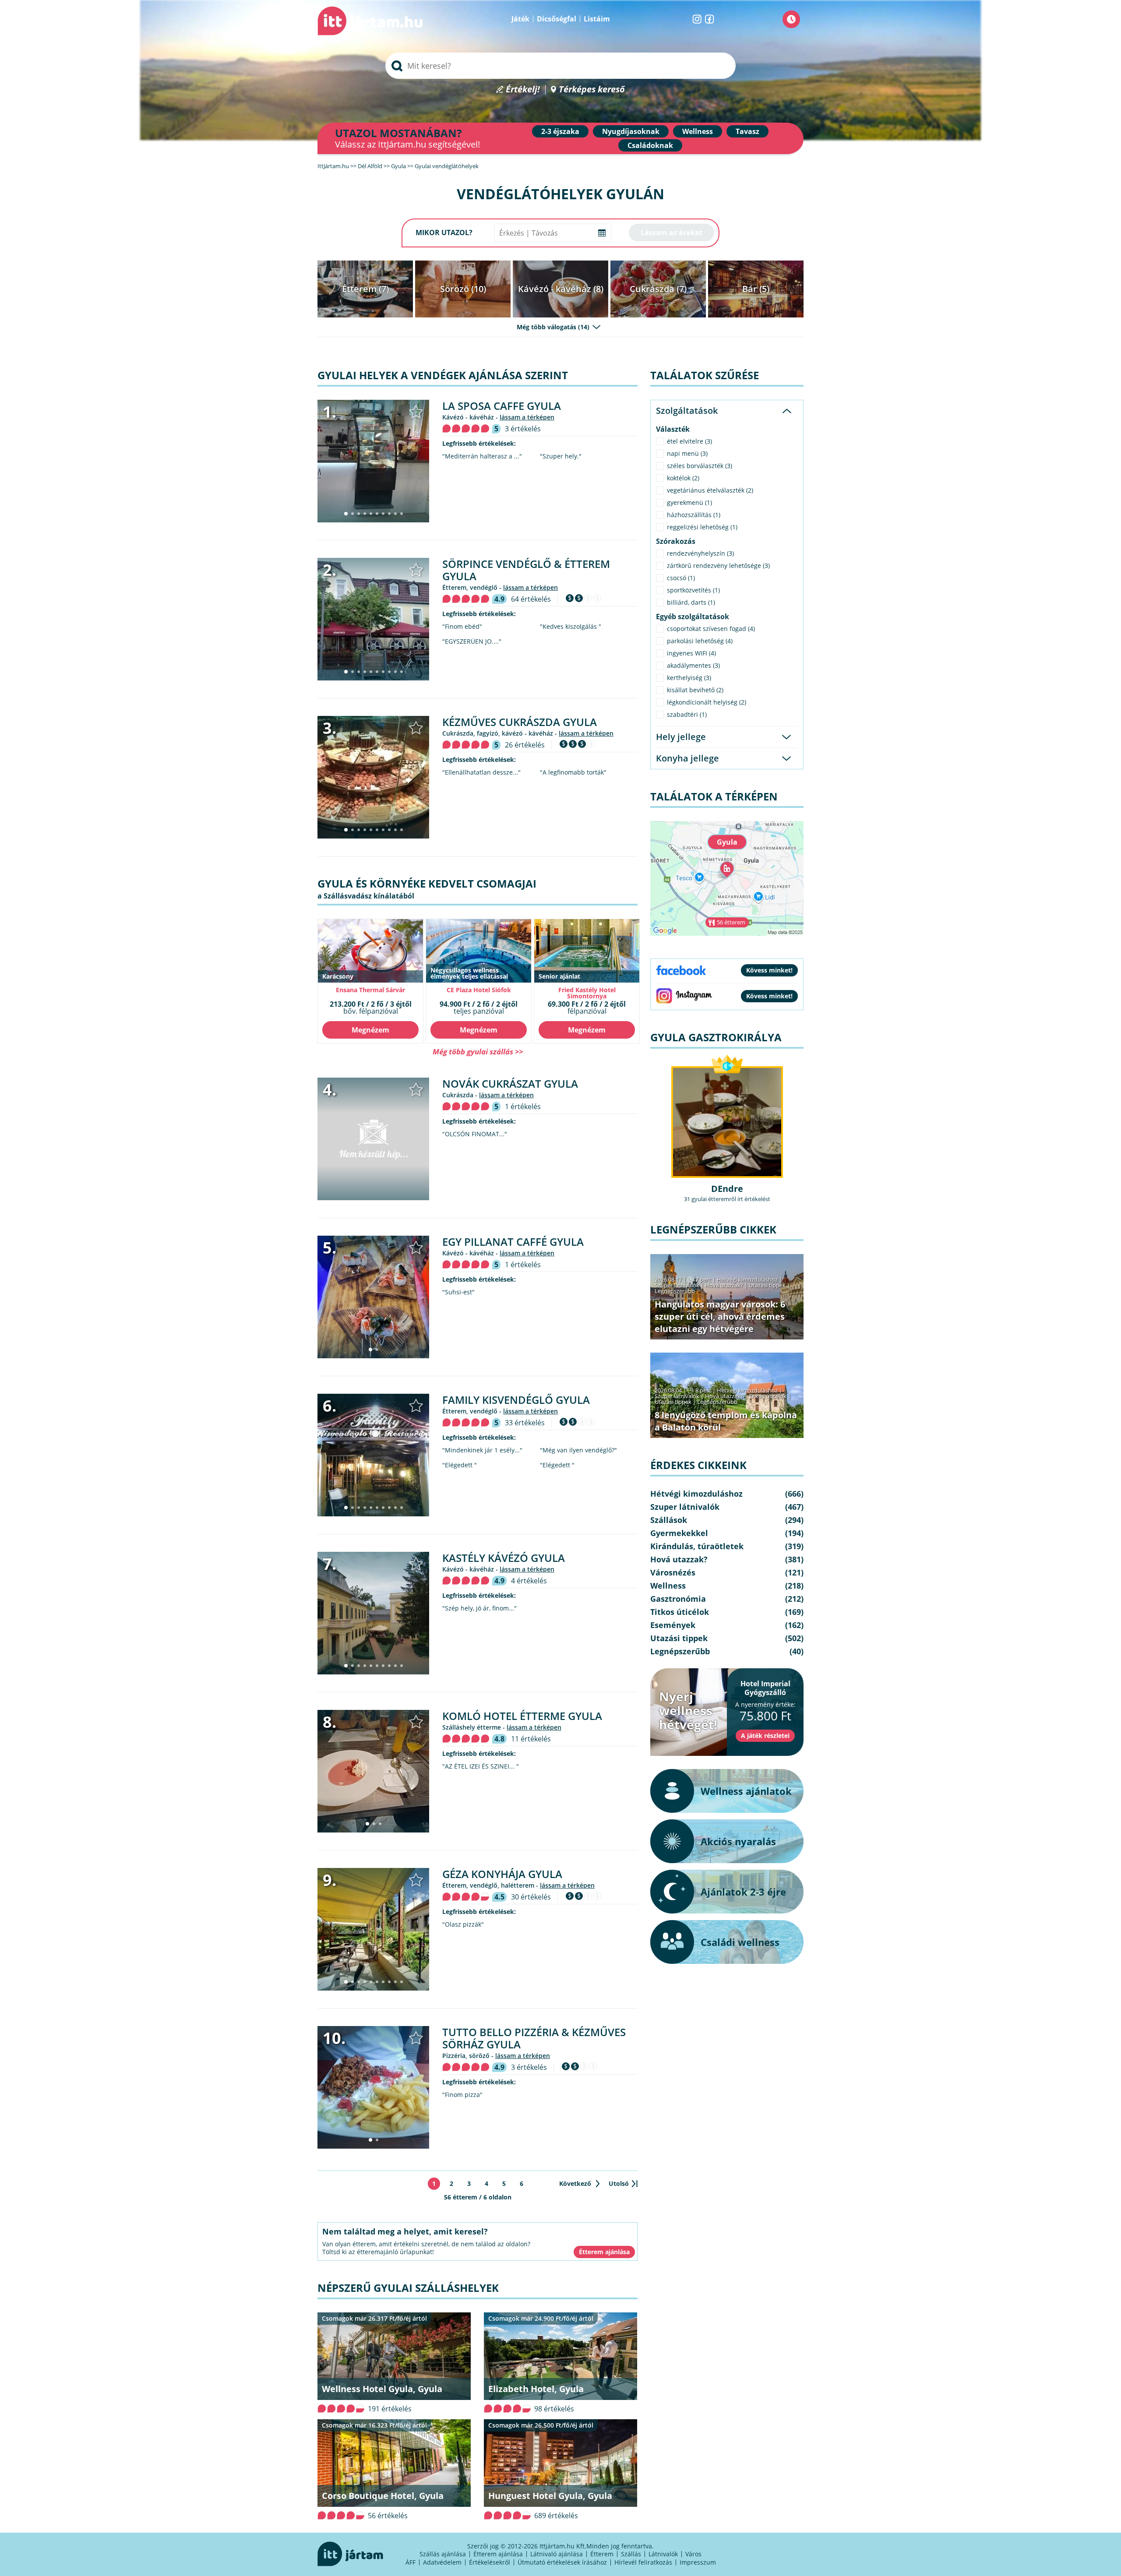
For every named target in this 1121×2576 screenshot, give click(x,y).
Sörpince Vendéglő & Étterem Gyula (526, 570)
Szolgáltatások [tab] (687, 411)
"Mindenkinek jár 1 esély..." (482, 1450)
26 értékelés (525, 745)
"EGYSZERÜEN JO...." (472, 641)
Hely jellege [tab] (681, 737)
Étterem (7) (365, 289)
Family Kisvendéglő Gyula (516, 1400)
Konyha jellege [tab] (687, 758)
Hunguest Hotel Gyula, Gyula (550, 2496)
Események (673, 1625)
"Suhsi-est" (458, 1292)
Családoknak (650, 145)
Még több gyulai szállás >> (478, 1052)
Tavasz (747, 131)
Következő (575, 2183)
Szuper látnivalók (677, 1285)
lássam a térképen (527, 417)
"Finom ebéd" (462, 627)
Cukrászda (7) (658, 289)
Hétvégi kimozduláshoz (747, 1279)
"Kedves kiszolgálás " (571, 627)
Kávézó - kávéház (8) (561, 289)
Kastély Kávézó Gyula (504, 1558)
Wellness (698, 131)
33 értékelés (525, 1423)
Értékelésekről (490, 2562)
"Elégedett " (460, 1465)
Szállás (631, 2554)
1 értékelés (523, 1107)
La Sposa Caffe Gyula (502, 406)
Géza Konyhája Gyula (502, 1874)
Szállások (669, 1520)
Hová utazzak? (725, 1285)
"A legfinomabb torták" (573, 772)
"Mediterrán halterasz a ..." (482, 456)
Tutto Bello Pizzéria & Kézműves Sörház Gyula (534, 2038)
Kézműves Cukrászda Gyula (520, 722)
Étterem (602, 2554)
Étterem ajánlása (498, 2554)
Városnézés (673, 1572)
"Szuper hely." (561, 456)
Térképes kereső (592, 90)
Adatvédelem (442, 2562)
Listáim (597, 19)
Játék (520, 19)
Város (693, 2554)
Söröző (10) (463, 289)
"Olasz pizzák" (463, 1924)
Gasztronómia (678, 1599)
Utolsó (619, 2183)
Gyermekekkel (679, 1533)
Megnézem (370, 1030)
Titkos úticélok (768, 1396)
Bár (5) (756, 289)
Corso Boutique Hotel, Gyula (383, 2496)
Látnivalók (663, 2554)
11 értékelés (531, 1739)
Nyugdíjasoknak (631, 131)
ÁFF (411, 2562)
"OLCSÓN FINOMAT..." (475, 1134)
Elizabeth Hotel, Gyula (536, 2389)
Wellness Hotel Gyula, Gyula (382, 2389)
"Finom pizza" (462, 2095)
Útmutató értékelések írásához (562, 2562)
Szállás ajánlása (443, 2554)
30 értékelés (531, 1897)
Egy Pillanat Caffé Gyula (513, 1242)
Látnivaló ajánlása (557, 2554)
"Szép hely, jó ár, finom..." (479, 1608)
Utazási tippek (767, 1285)
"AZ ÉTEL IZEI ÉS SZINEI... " (481, 1766)
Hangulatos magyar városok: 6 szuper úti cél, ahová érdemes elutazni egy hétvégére (720, 1316)
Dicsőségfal (557, 19)
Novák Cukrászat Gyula (510, 1084)
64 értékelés (531, 599)
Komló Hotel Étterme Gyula (522, 1716)
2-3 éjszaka (560, 131)
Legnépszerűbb (675, 1291)
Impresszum (698, 2562)
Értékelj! (523, 90)
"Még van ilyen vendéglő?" (578, 1450)
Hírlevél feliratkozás (643, 2562)
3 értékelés (523, 429)
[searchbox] (560, 66)
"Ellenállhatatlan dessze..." (481, 772)
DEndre (727, 1189)
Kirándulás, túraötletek (697, 1546)
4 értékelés (529, 1581)
